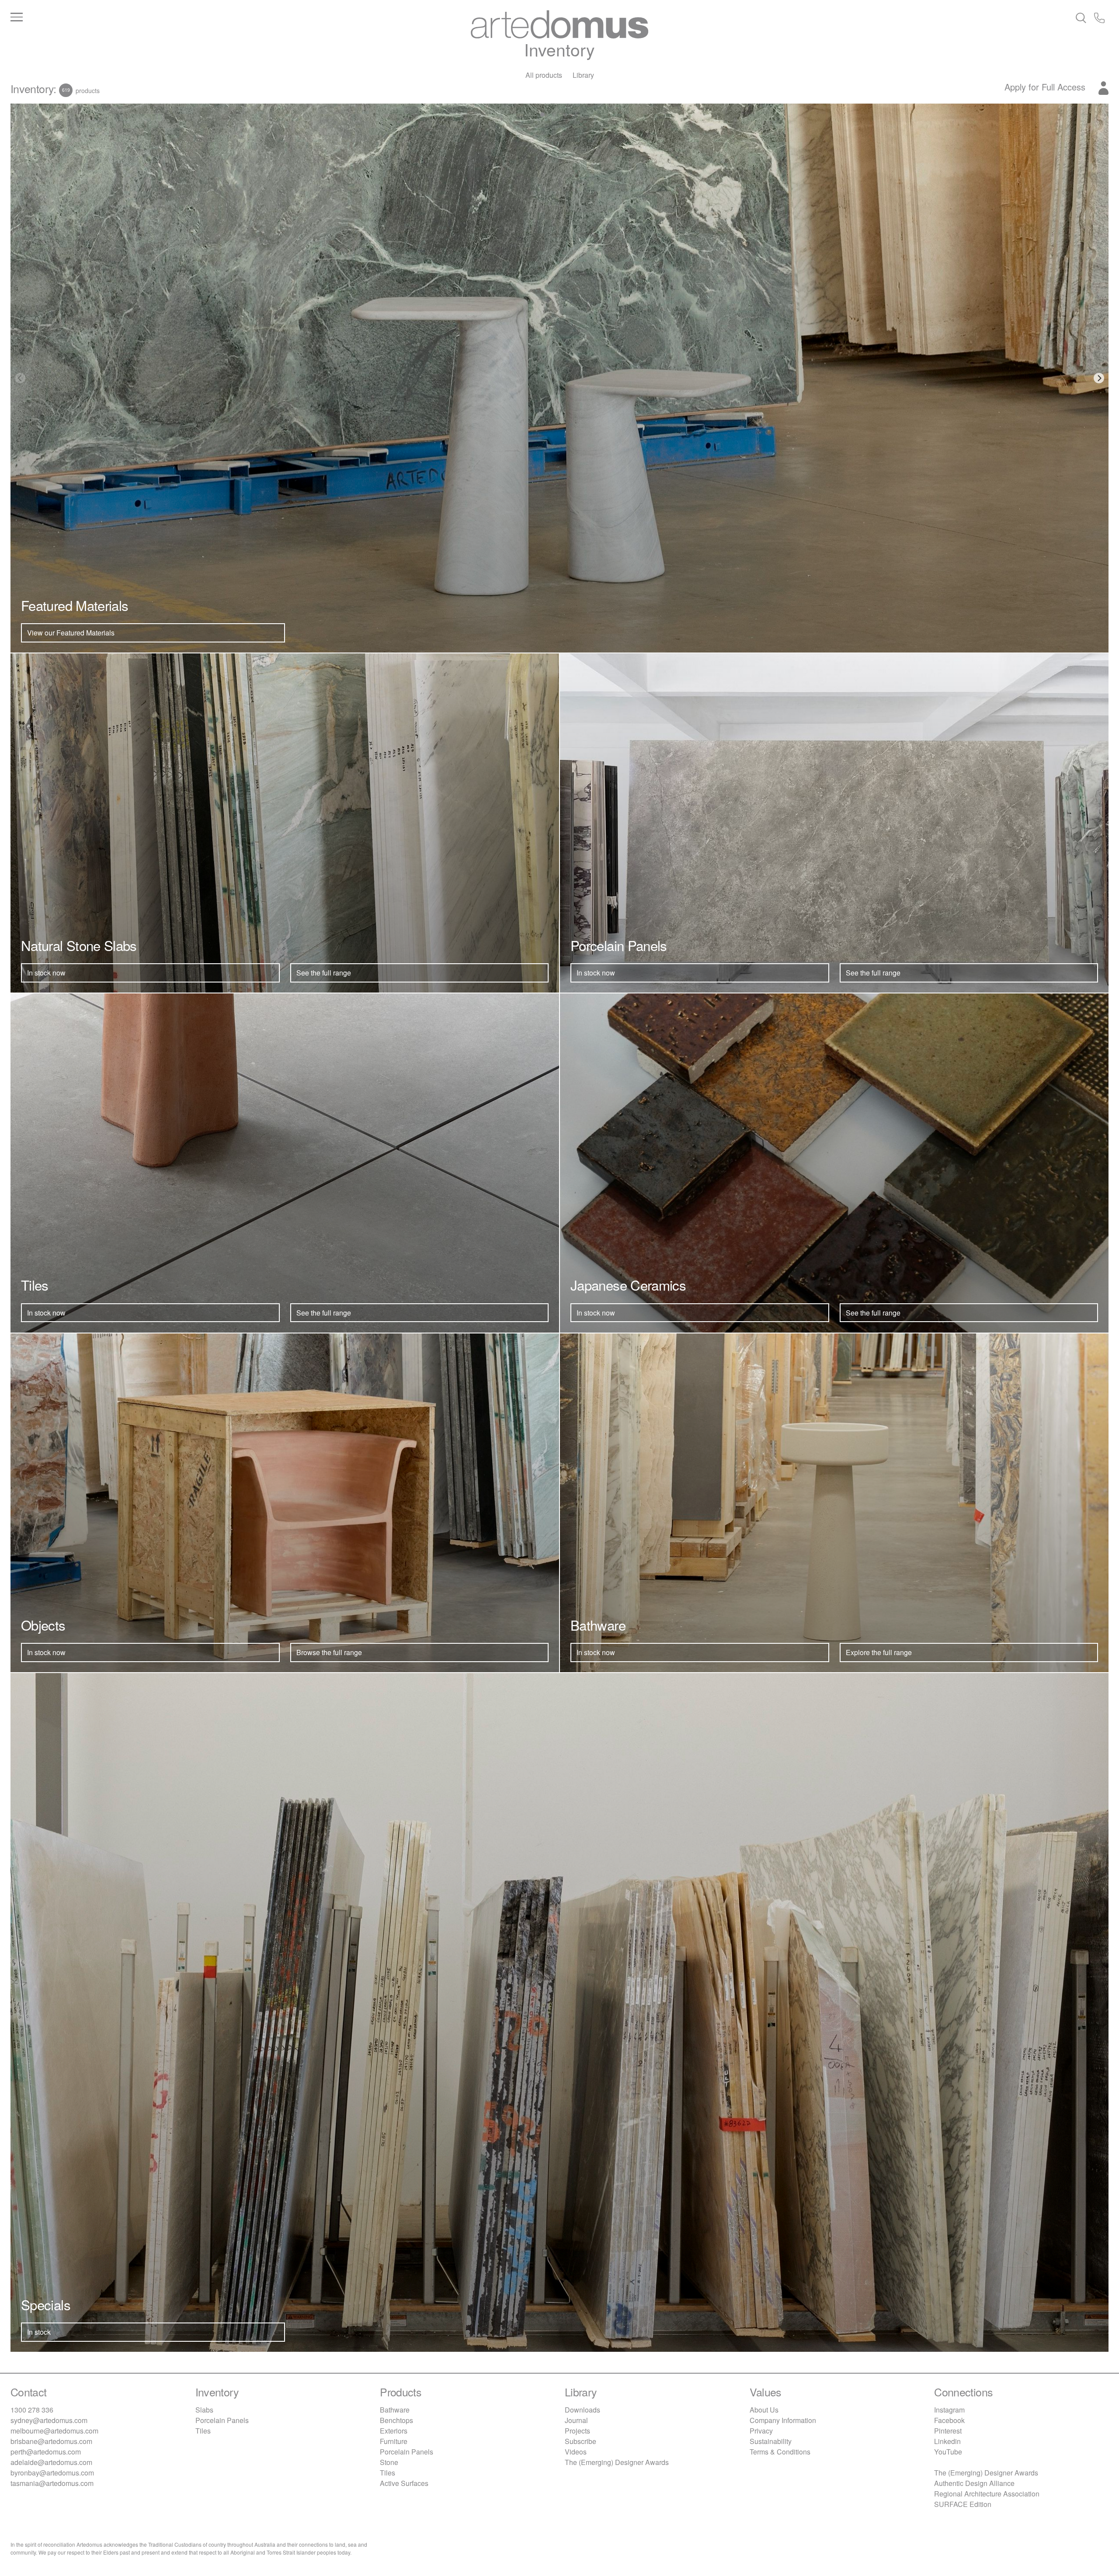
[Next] (1099, 378)
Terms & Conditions (780, 2452)
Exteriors (394, 2431)
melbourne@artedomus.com (54, 2431)
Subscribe (580, 2441)
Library (583, 75)
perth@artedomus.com (46, 2452)
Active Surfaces (404, 2483)
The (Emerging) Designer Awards (617, 2462)
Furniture (394, 2441)
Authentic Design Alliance (974, 2483)
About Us (764, 2410)
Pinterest (948, 2431)
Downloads (582, 2410)
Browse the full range (329, 1652)
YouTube (948, 2452)
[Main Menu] (193, 17)
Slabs (204, 2410)
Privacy (761, 2431)
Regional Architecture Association (987, 2494)
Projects (577, 2431)
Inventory (559, 49)
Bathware (395, 2410)
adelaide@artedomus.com (51, 2462)
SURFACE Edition (963, 2504)
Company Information (783, 2420)
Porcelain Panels (222, 2420)
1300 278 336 (32, 2410)
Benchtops (396, 2420)
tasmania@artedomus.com (52, 2483)
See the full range (324, 973)
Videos (576, 2452)
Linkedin (947, 2441)
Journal (576, 2420)
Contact (29, 2392)
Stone (389, 2462)
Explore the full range (879, 1652)
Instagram (949, 2410)
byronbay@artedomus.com (52, 2473)
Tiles (203, 2431)
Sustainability (771, 2441)
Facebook (949, 2420)
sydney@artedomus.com (49, 2420)
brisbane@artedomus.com (51, 2441)
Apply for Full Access (1046, 87)
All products (544, 75)
